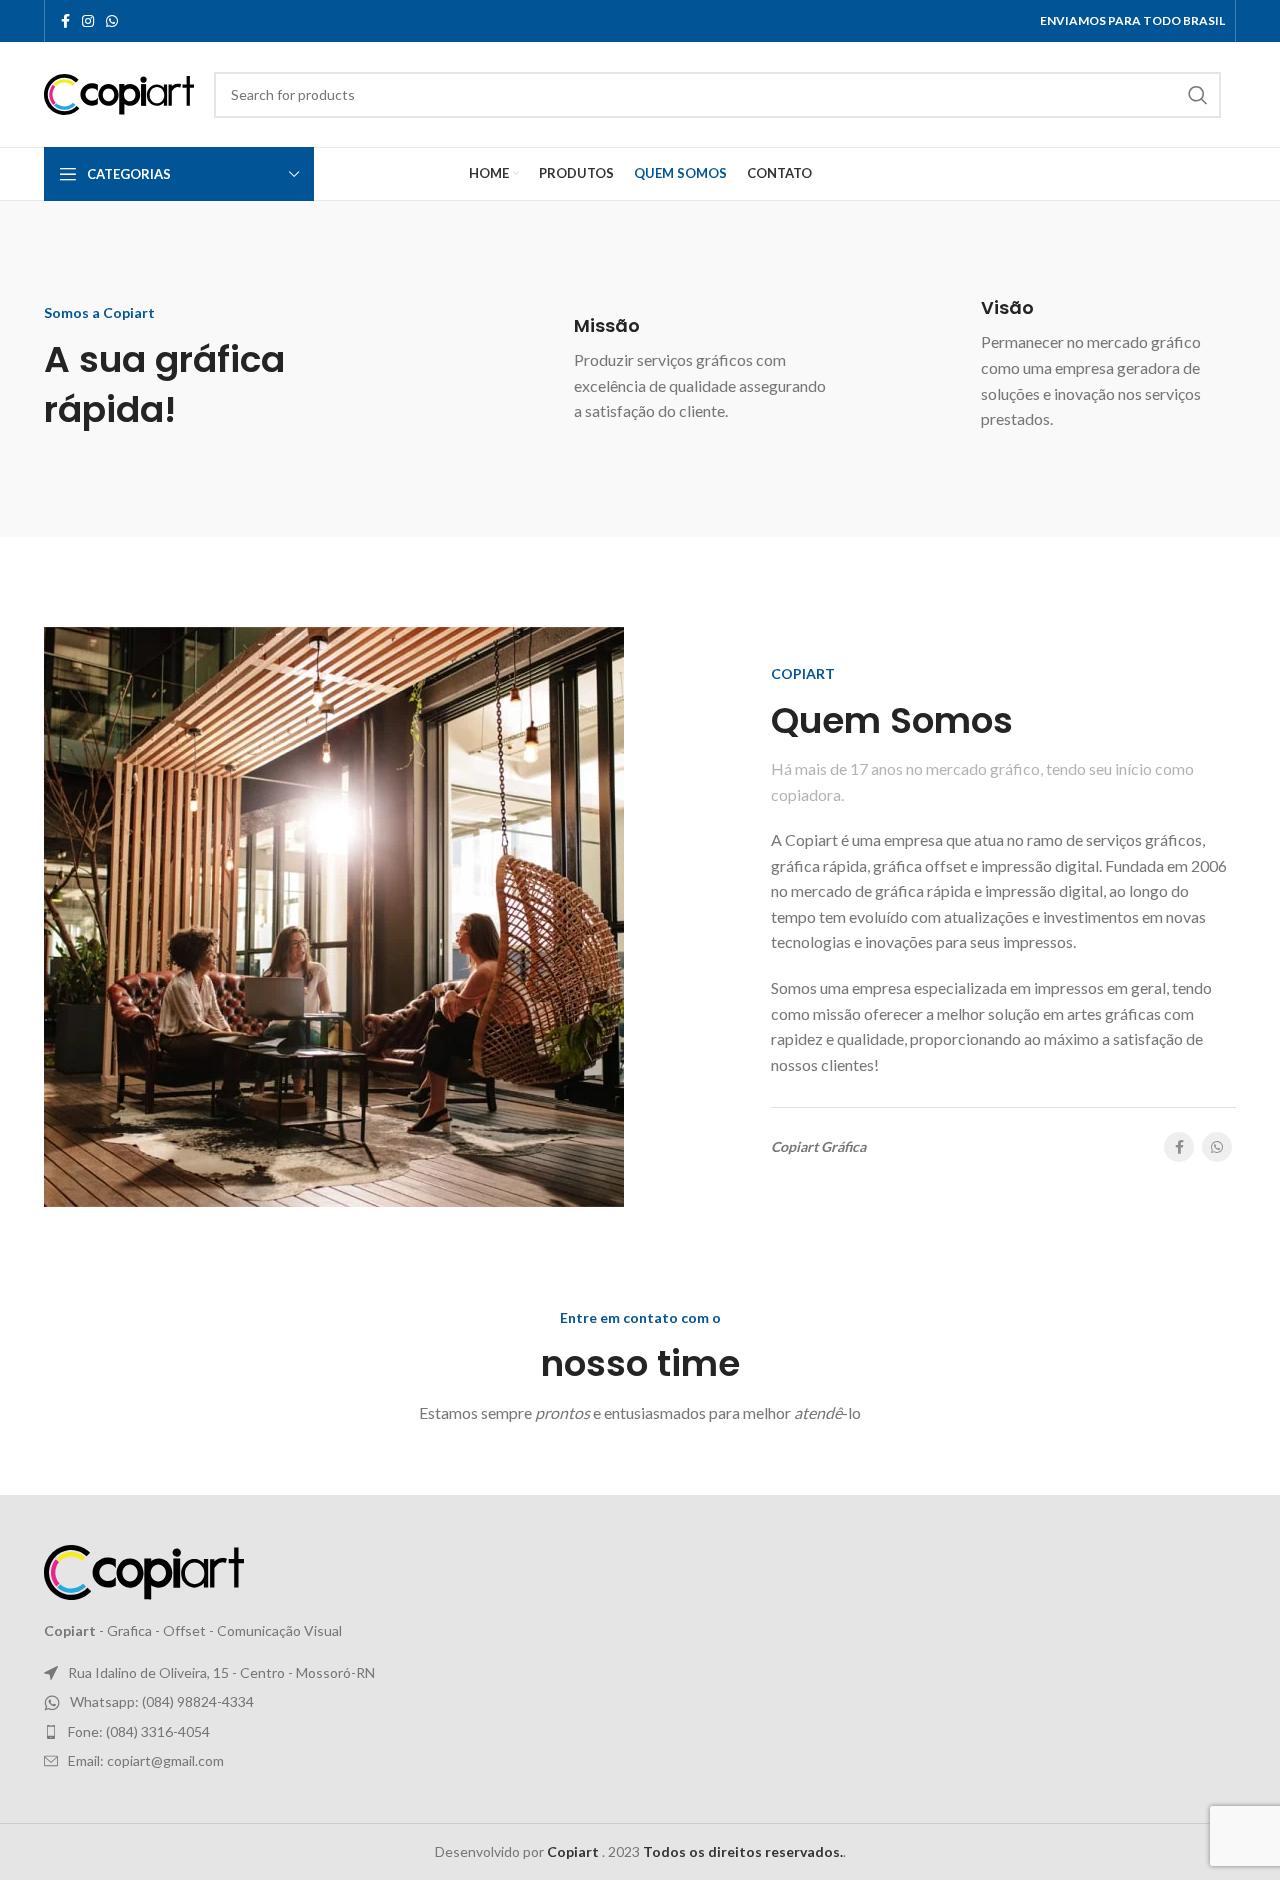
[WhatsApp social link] (112, 21)
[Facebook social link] (65, 21)
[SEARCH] (1198, 95)
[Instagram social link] (88, 21)
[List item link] (640, 1702)
